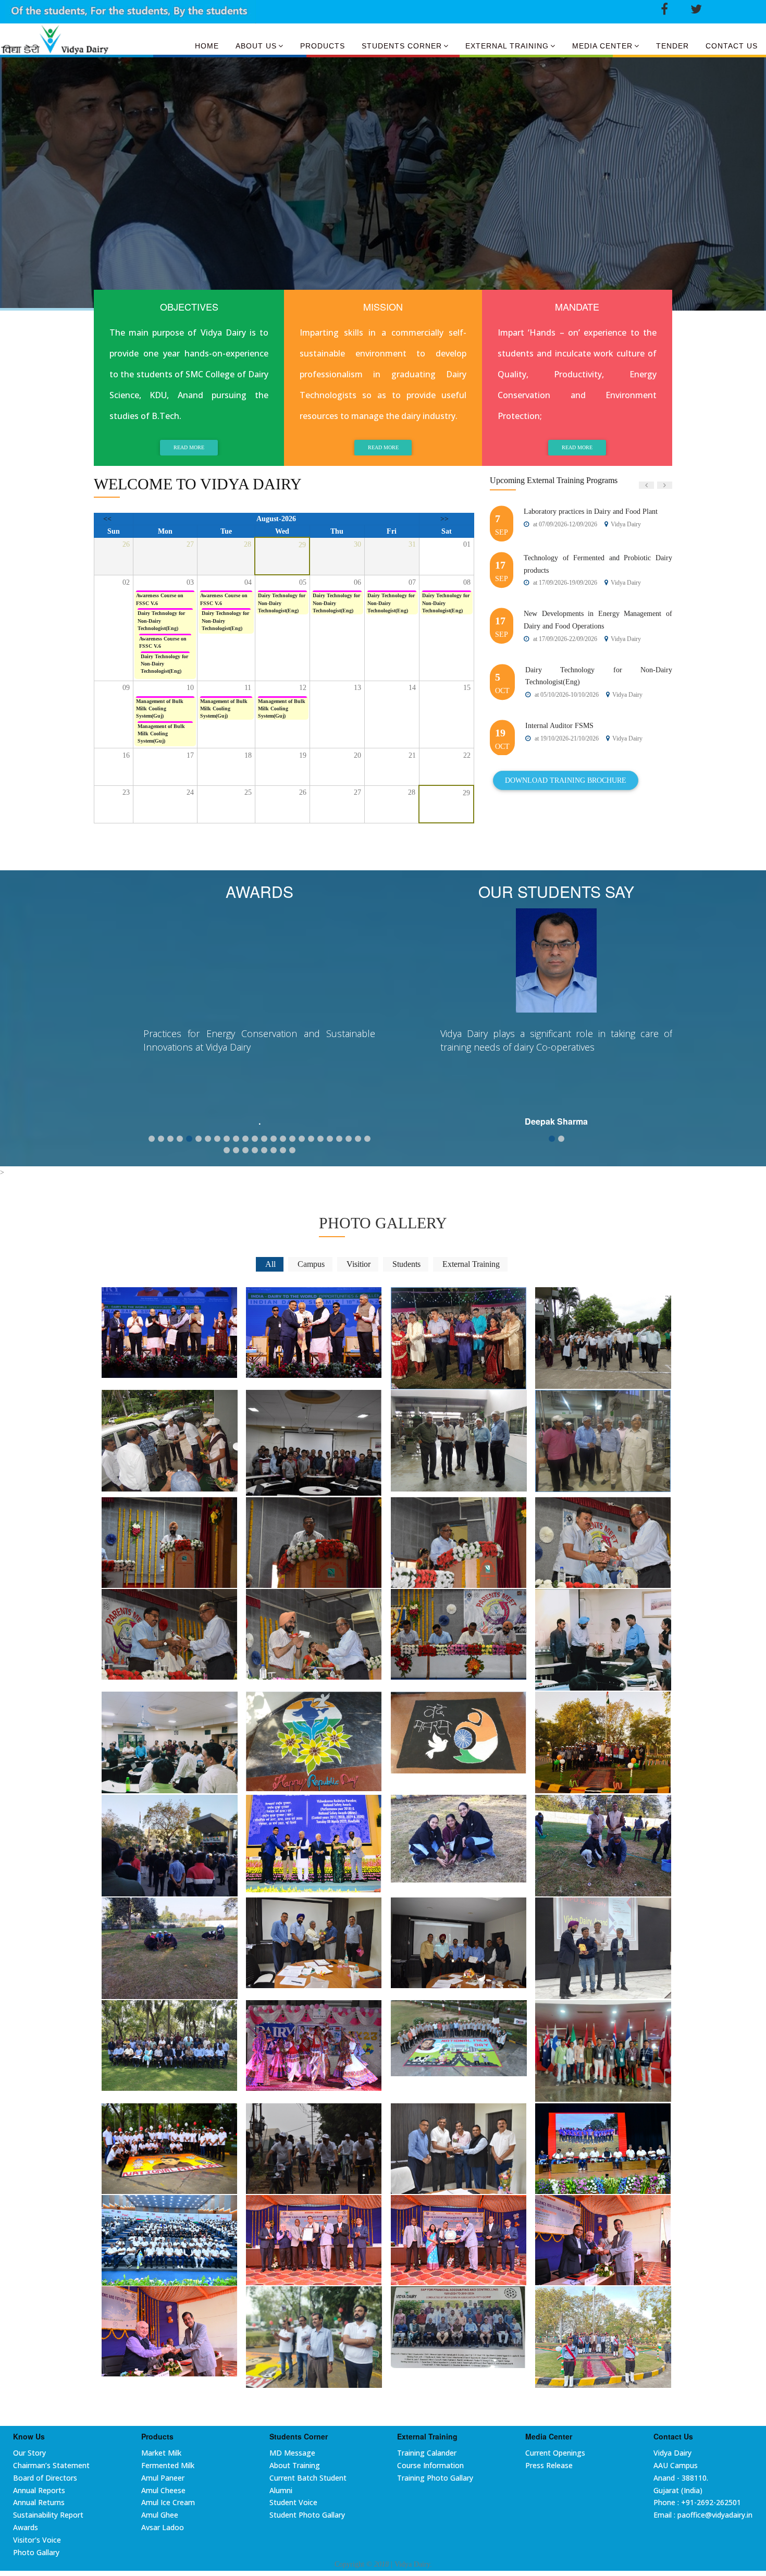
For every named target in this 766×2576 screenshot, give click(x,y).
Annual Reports (39, 2490)
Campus (311, 1264)
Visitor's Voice (37, 2540)
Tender (672, 46)
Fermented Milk (168, 2465)
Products (323, 46)
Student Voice (293, 2502)
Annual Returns (39, 2502)
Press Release (549, 2465)
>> (444, 519)
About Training (295, 2465)
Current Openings (555, 2453)
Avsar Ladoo (163, 2527)
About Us (256, 46)
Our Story (29, 2453)
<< (107, 519)
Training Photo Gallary (435, 2478)
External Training (507, 46)
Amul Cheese (163, 2490)
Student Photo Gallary (307, 2515)
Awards (26, 2527)
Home (207, 46)
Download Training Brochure (566, 780)
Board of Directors (45, 2478)
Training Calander (427, 2453)
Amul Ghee (160, 2515)
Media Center (602, 46)
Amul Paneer (163, 2478)
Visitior (359, 1264)
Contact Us (732, 46)
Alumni (281, 2490)
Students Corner (402, 46)
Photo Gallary (36, 2552)
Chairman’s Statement (51, 2465)
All (270, 1264)
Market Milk (161, 2453)
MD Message (292, 2453)
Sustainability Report (48, 2515)
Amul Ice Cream (168, 2502)
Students (406, 1264)
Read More (189, 447)
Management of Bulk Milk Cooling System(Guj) (160, 709)
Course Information (430, 2465)
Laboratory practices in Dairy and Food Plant (591, 511)
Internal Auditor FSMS (559, 726)
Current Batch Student (308, 2478)
